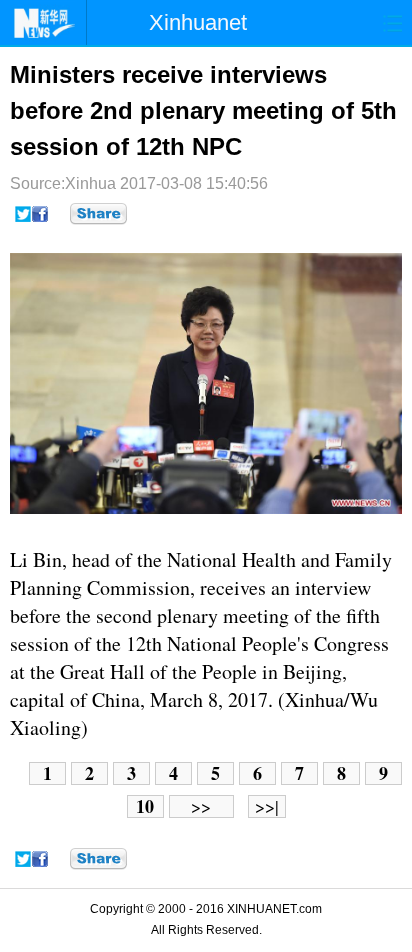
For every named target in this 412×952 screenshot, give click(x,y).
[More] (98, 214)
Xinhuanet (198, 22)
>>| (267, 806)
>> (201, 806)
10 (145, 806)
